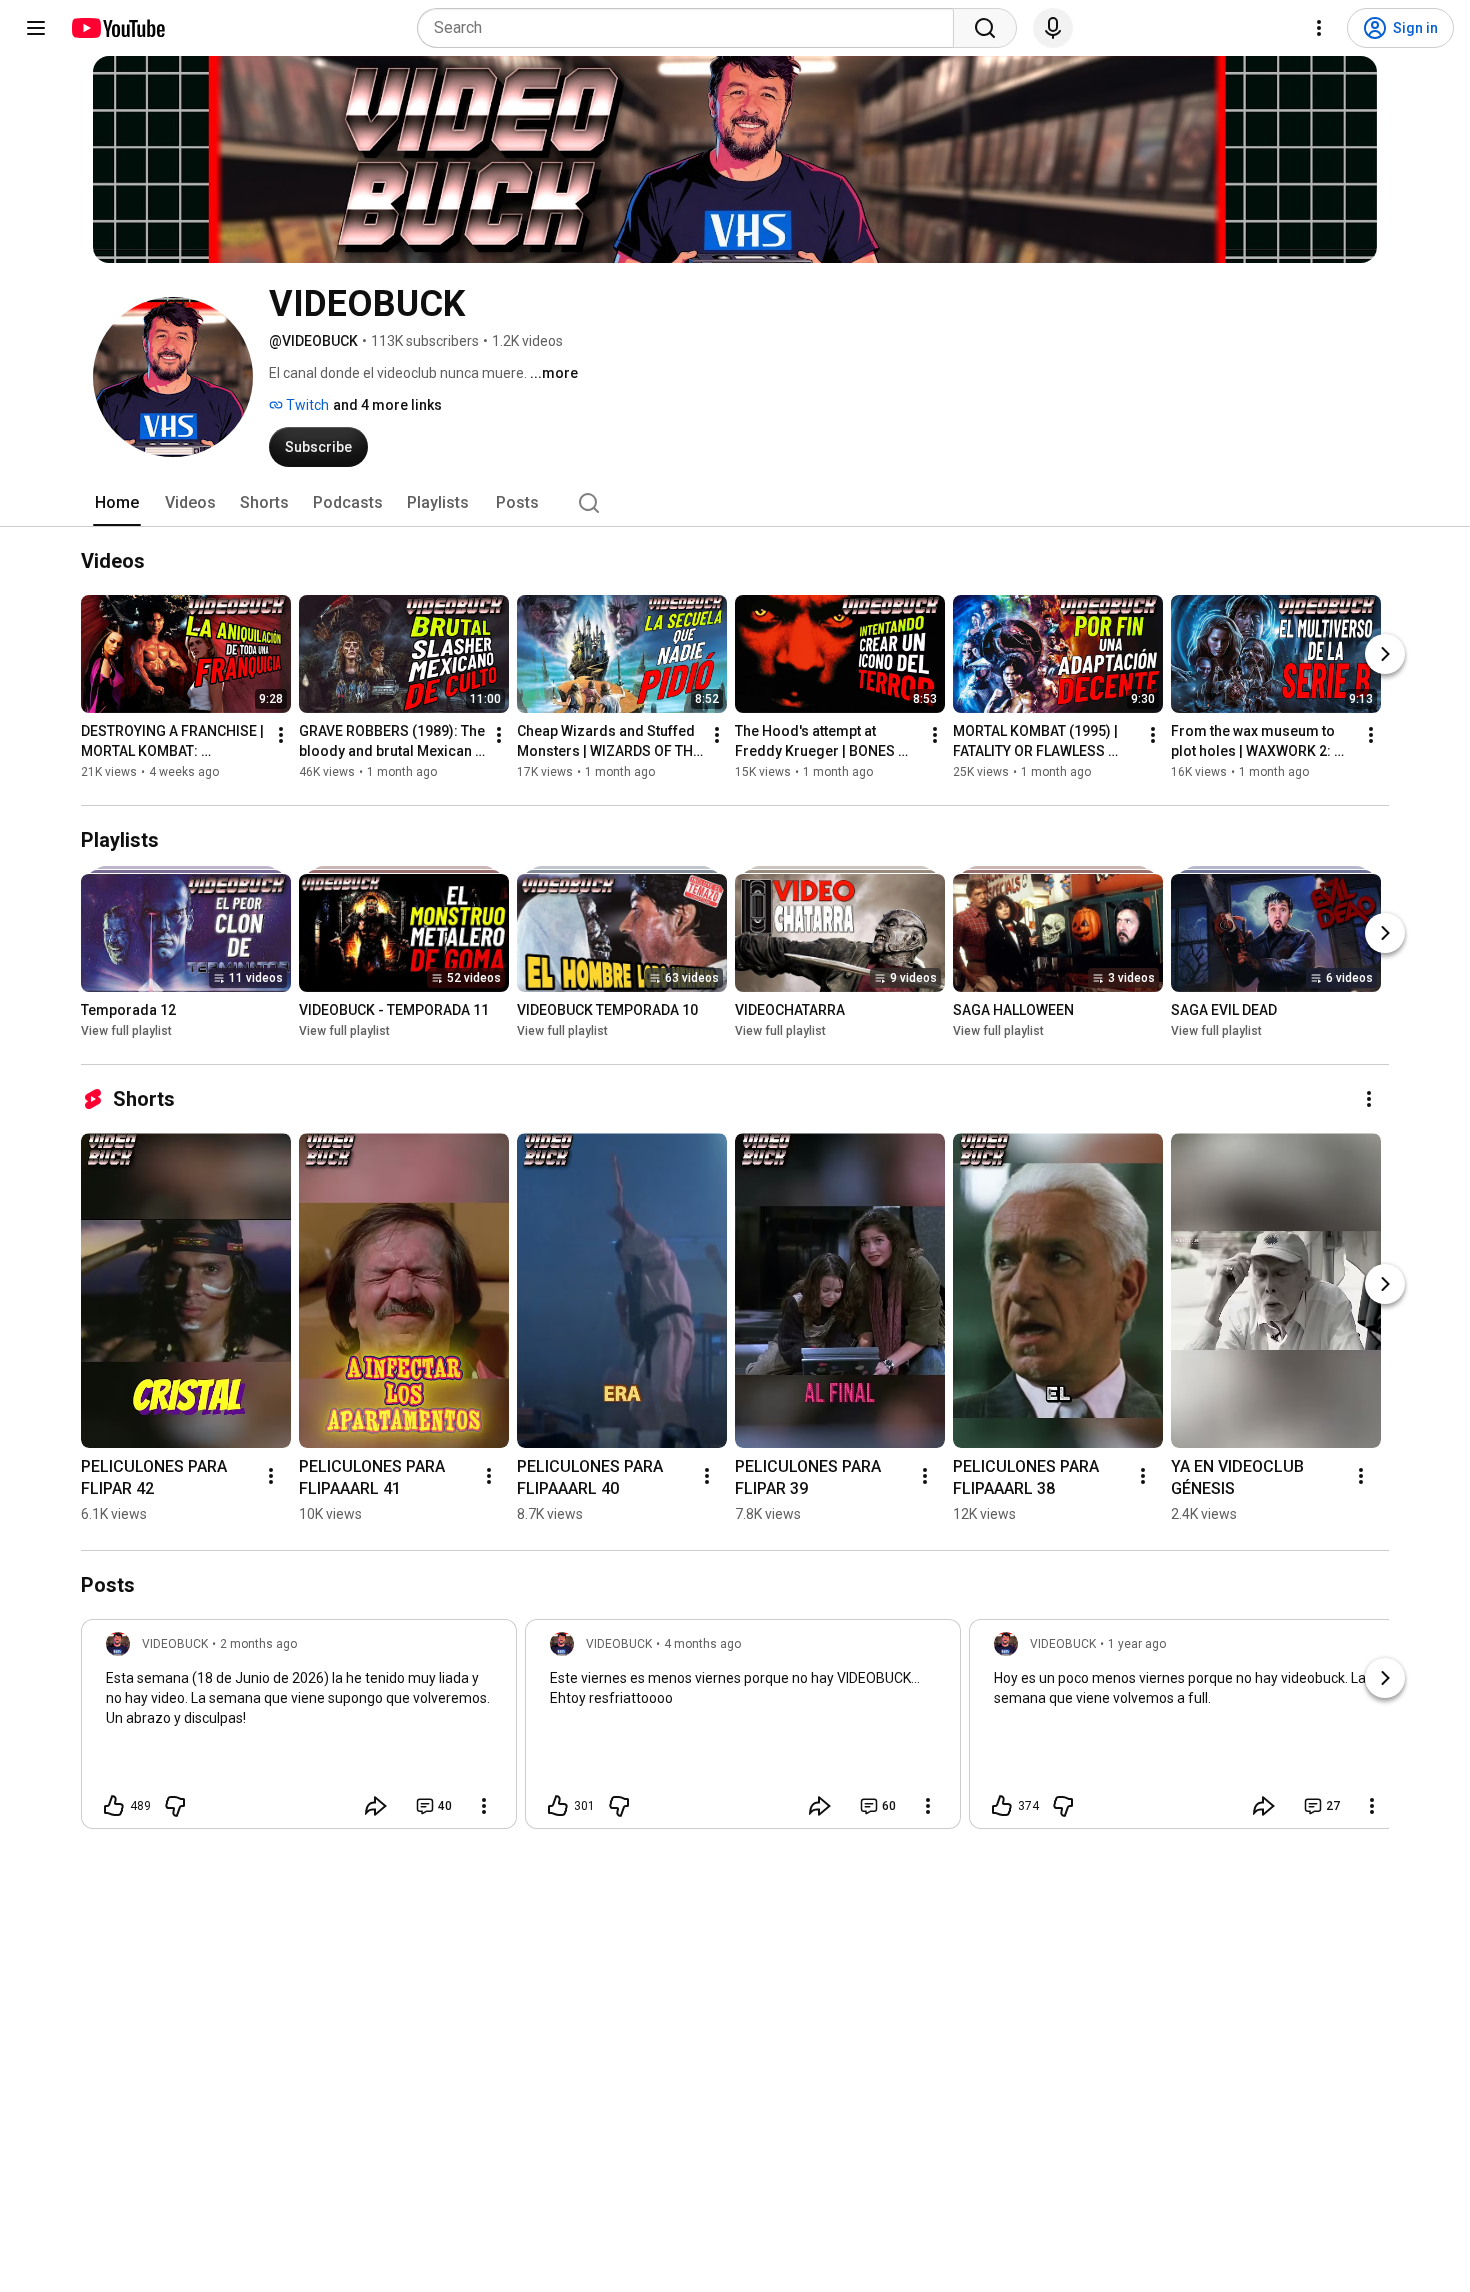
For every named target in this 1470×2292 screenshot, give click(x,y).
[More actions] (281, 735)
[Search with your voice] (1053, 28)
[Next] (1385, 654)
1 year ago (1137, 1644)
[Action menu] (484, 1806)
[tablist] (735, 503)
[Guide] (36, 28)
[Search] (985, 28)
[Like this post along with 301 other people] (558, 1806)
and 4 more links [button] (387, 405)
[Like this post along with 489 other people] (114, 1806)
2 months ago (258, 1644)
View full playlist (126, 1031)
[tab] (117, 503)
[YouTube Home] (117, 28)
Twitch (306, 405)
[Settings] (1319, 28)
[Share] (376, 1806)
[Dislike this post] (175, 1806)
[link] (299, 1730)
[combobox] (691, 28)
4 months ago (702, 1644)
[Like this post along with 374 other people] (1002, 1806)
